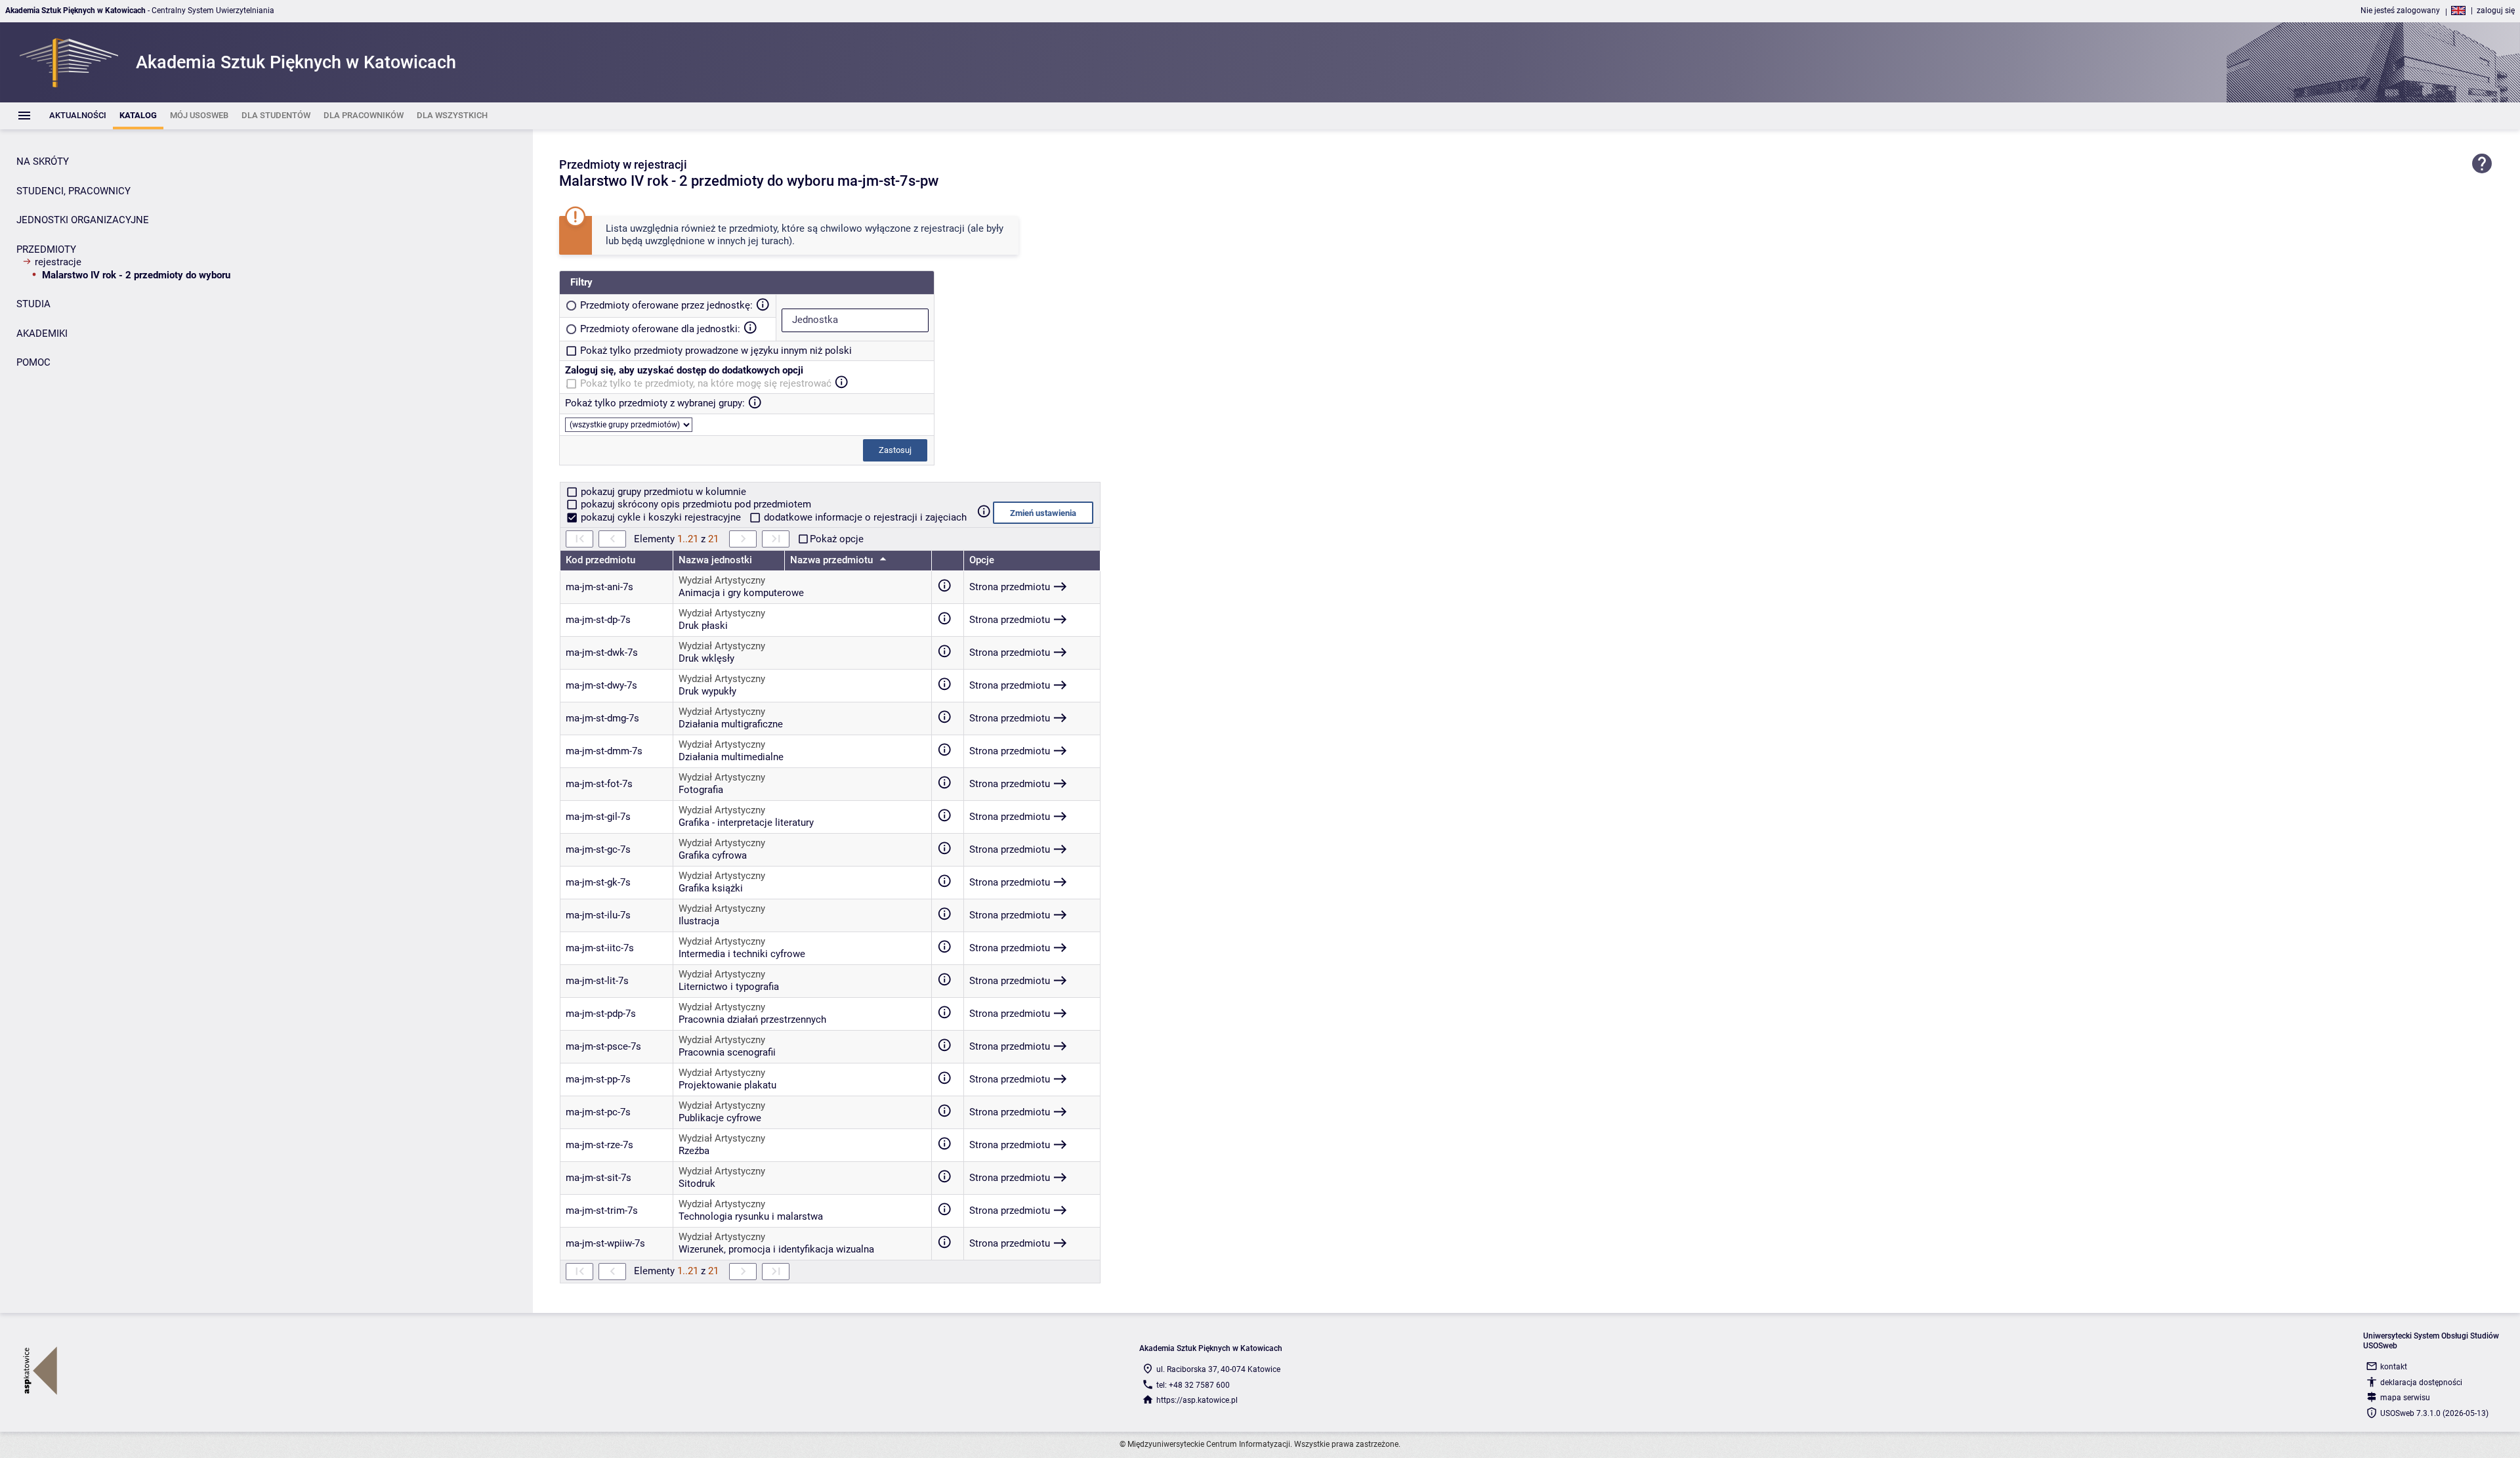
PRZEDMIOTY (46, 249)
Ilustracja (699, 921)
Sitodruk (697, 1184)
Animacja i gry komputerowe (741, 593)
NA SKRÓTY (43, 161)
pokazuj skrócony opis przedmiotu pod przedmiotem (695, 504)
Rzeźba (694, 1151)
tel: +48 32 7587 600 (1193, 1385)
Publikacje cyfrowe (720, 1118)
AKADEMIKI (42, 333)
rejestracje (58, 262)
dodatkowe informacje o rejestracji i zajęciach (864, 517)
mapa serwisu (2405, 1398)
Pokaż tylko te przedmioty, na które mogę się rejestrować (706, 383)
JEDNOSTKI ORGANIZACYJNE (83, 220)
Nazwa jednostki (715, 560)
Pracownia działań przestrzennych (752, 1019)
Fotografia (701, 790)
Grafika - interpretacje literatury (746, 823)
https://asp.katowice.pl (1197, 1400)
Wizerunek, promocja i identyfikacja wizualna (776, 1249)
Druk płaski (703, 626)
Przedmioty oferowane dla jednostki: (660, 329)
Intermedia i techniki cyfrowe (742, 954)
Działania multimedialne (731, 757)
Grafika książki (711, 888)
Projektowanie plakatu (727, 1085)
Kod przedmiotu (600, 560)
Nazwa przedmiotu (833, 560)
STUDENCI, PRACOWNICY (73, 191)
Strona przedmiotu (1010, 587)
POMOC (33, 362)
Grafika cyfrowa (713, 855)
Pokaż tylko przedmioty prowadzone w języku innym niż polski (716, 351)
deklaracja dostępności (2421, 1383)
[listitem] (78, 116)
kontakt (2394, 1367)
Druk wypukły (707, 691)
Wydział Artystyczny (722, 580)
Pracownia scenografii (727, 1052)
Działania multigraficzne (731, 724)
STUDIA (33, 304)
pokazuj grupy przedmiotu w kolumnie (662, 492)
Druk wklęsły (706, 658)
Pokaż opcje (837, 539)
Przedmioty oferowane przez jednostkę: (666, 305)
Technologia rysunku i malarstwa (751, 1216)
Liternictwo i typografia (729, 987)
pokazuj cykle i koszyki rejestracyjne (661, 517)
